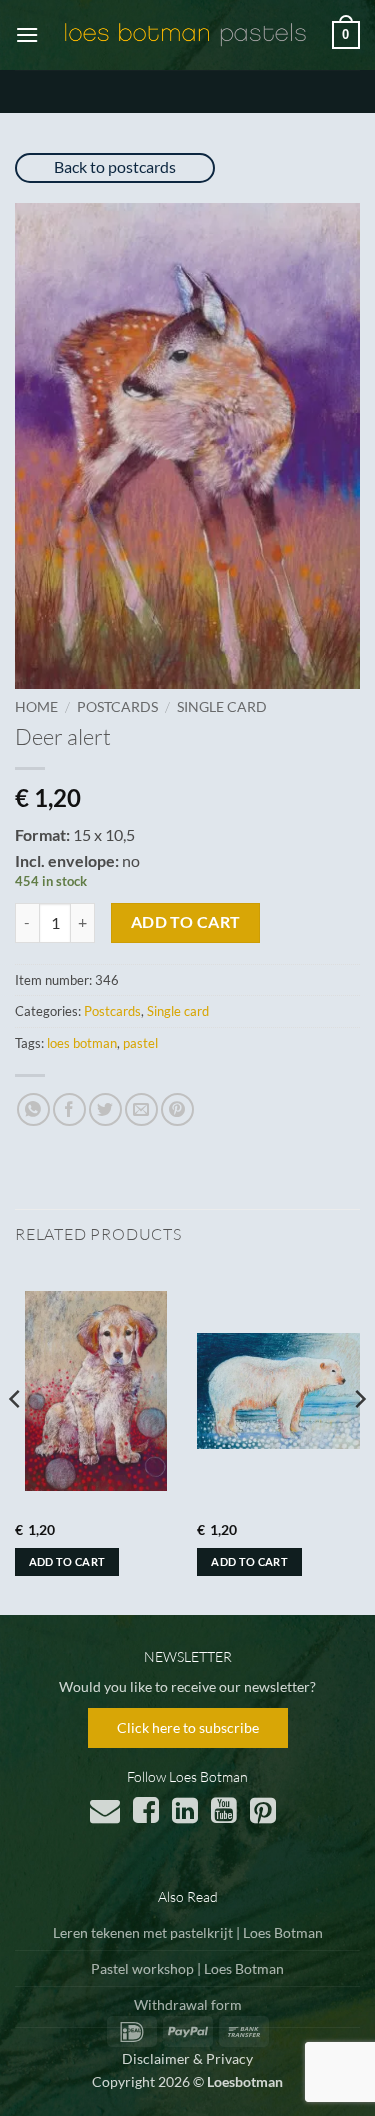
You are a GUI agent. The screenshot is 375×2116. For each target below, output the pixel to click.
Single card (222, 707)
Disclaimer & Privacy (187, 2058)
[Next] (359, 1439)
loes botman (82, 1043)
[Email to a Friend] (141, 1109)
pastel (140, 1043)
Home (36, 707)
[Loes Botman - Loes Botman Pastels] (185, 35)
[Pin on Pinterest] (177, 1109)
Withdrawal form (188, 2004)
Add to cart (186, 922)
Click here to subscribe (188, 1727)
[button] (27, 34)
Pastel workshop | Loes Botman (187, 1968)
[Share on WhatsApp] (33, 1109)
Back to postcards (115, 166)
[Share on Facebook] (69, 1109)
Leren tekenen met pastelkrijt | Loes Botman (188, 1932)
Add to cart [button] (67, 1561)
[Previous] (16, 1439)
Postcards (117, 707)
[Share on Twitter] (105, 1109)
